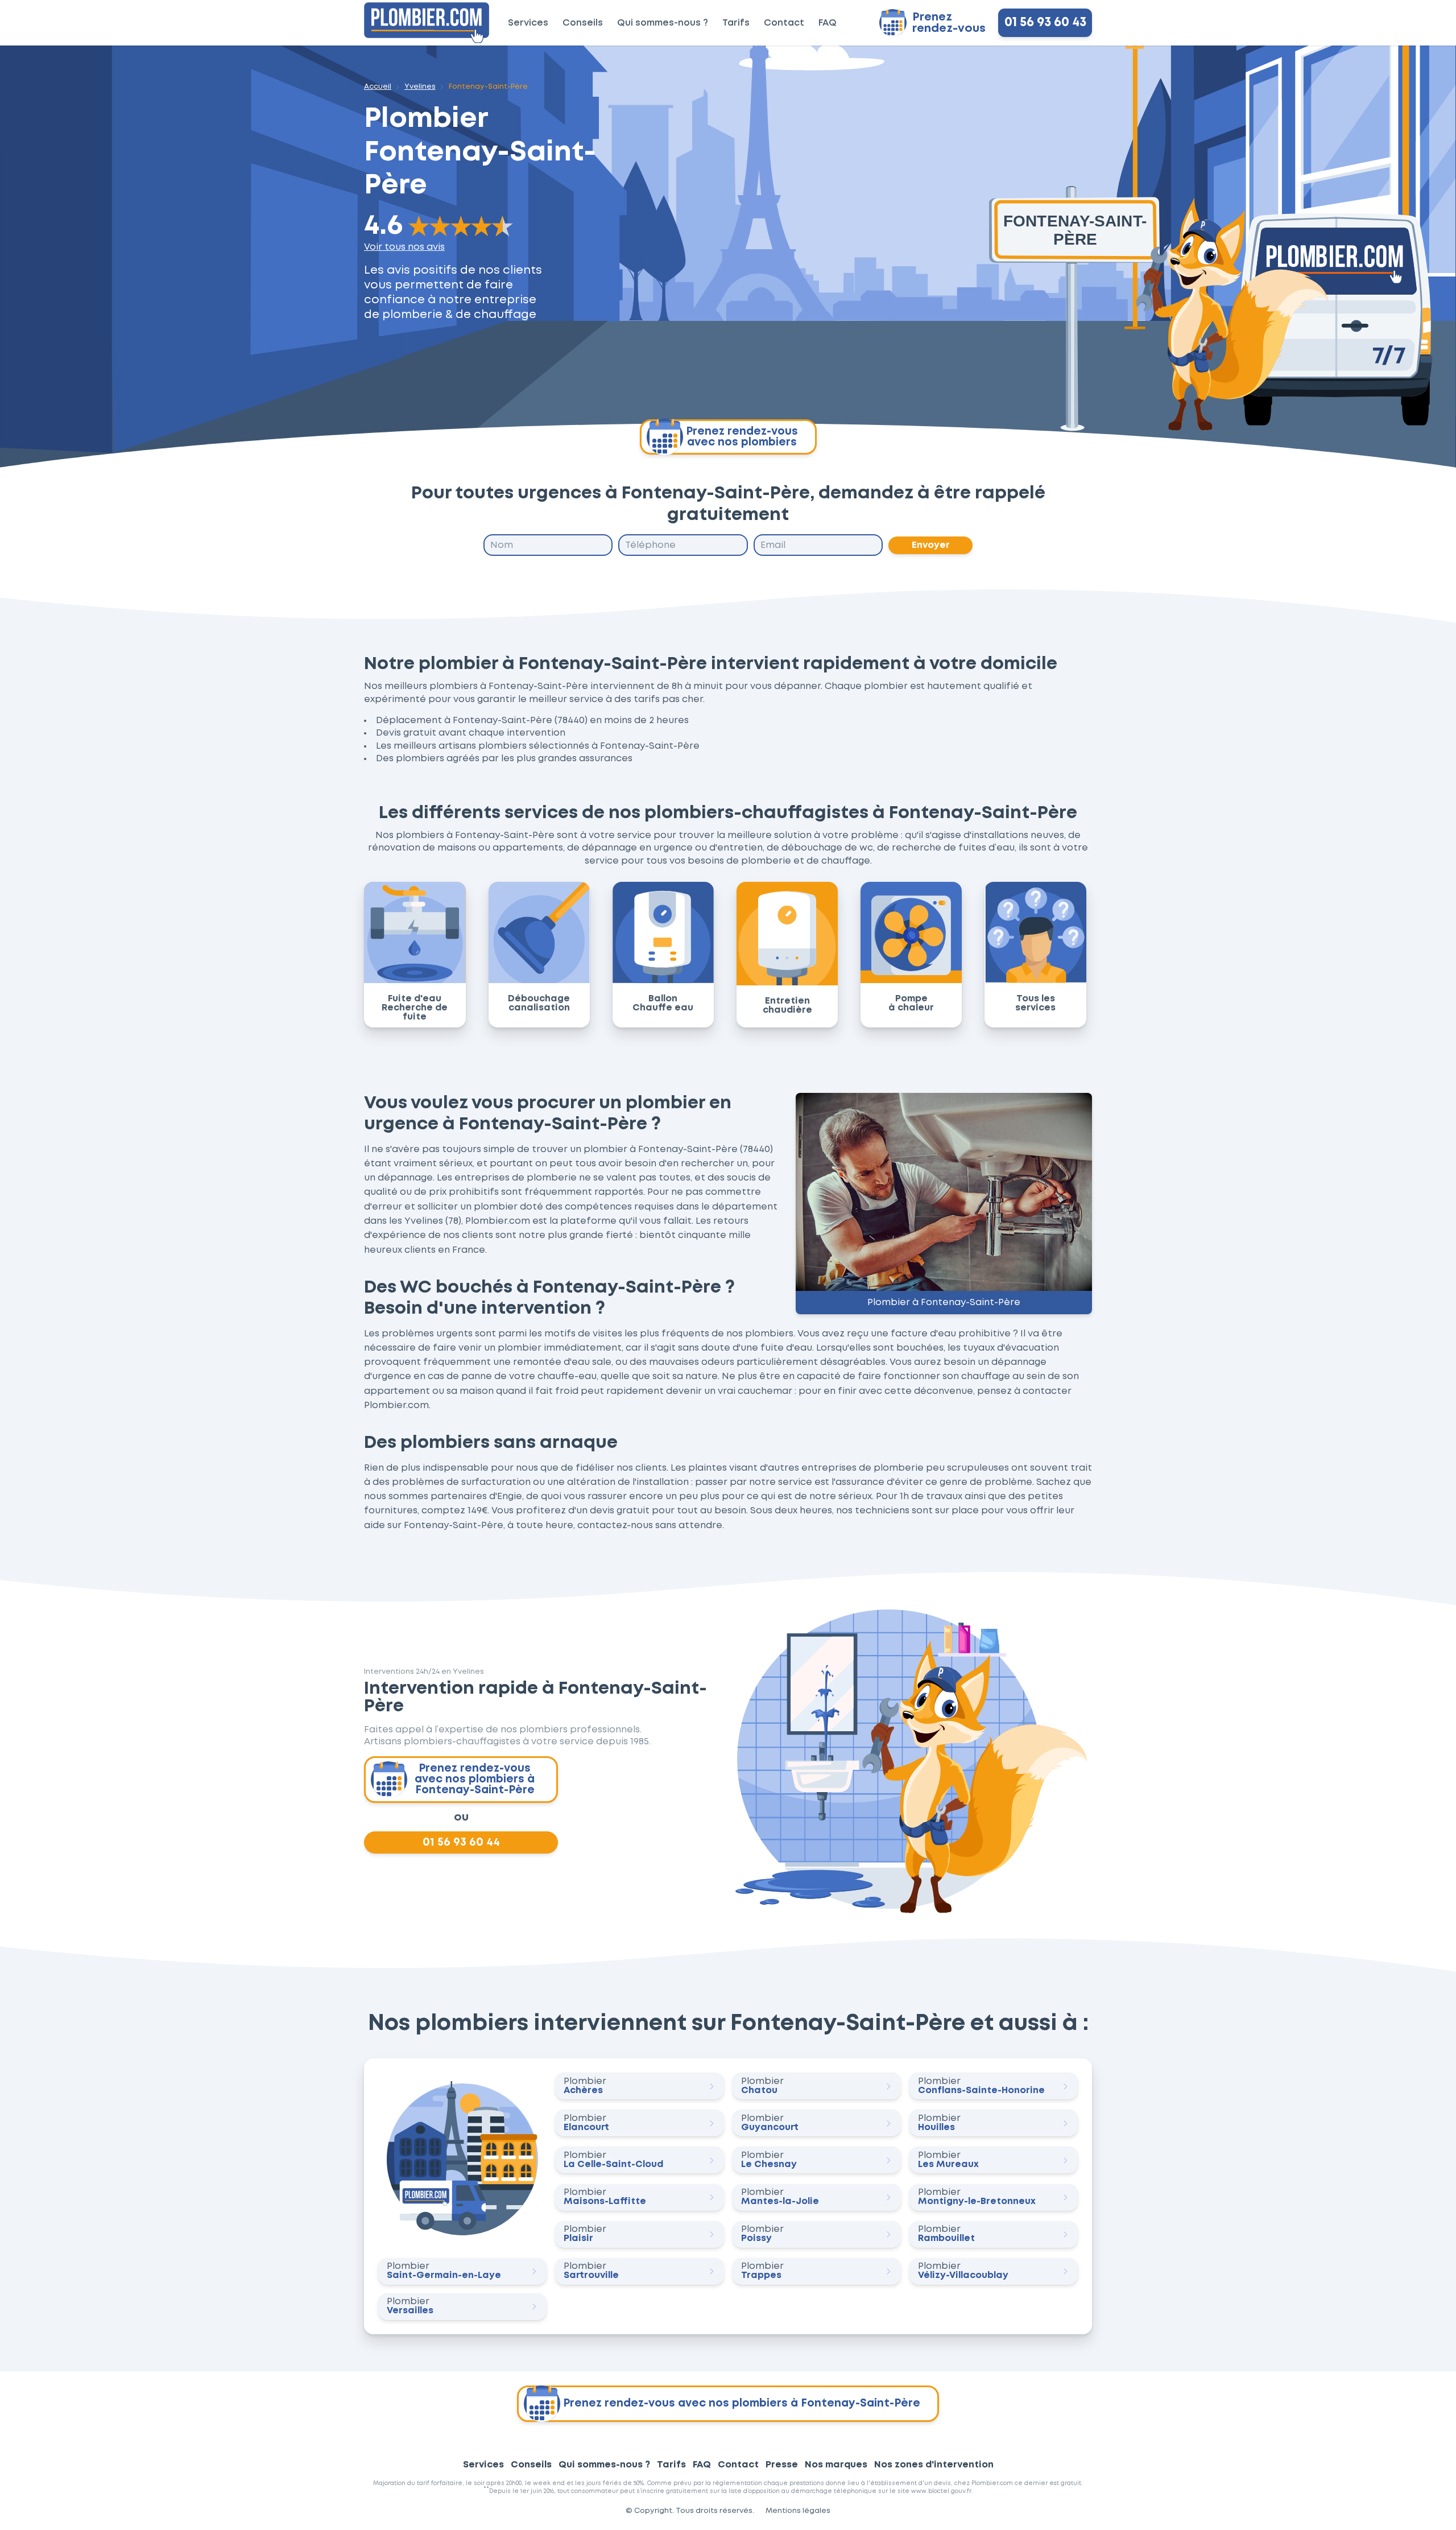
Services (528, 23)
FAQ (828, 23)
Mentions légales (798, 2511)
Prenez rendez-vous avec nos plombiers (742, 437)
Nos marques (836, 2465)
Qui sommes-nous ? (663, 23)
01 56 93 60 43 (1045, 23)
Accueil (378, 87)
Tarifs (736, 23)
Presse (782, 2465)
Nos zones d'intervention (934, 2465)
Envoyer (931, 545)
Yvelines (420, 87)
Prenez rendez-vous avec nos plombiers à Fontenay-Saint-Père (475, 1779)
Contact (784, 23)
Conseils (583, 23)
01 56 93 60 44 (461, 1843)
